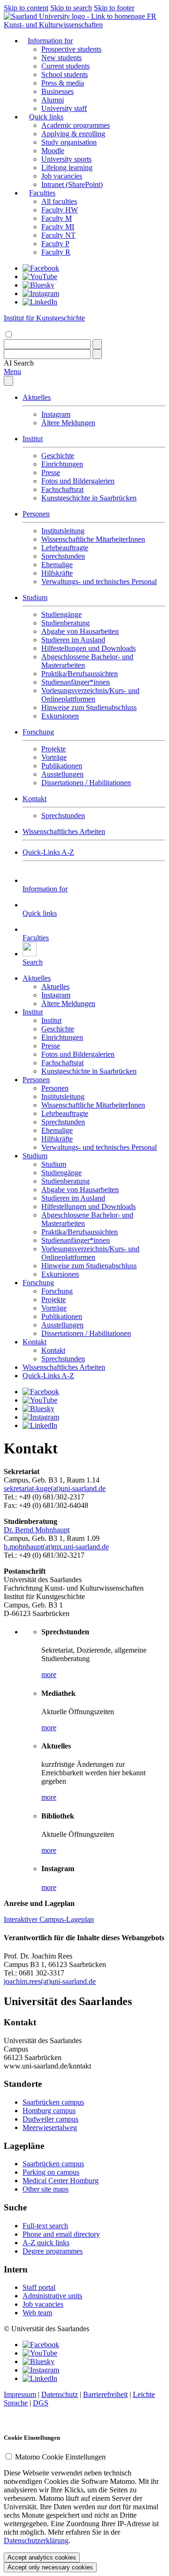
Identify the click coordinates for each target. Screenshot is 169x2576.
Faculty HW (60, 210)
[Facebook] (41, 268)
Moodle (53, 151)
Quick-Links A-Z (48, 852)
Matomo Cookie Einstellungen (60, 2457)
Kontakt (35, 799)
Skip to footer (114, 8)
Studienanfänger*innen (76, 682)
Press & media (63, 83)
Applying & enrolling (73, 134)
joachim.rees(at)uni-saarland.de (50, 1981)
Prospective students (71, 49)
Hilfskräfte (57, 573)
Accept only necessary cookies (50, 2567)
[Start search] (97, 344)
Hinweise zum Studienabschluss (89, 707)
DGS (41, 2403)
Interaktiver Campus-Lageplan (49, 1919)
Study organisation (69, 142)
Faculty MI (58, 227)
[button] (19, 363)
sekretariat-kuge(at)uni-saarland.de (55, 1488)
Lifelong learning (67, 168)
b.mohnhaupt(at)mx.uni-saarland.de (56, 1547)
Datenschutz (60, 2394)
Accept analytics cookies (42, 2557)
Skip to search (71, 8)
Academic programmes (76, 125)
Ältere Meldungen (68, 423)
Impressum (20, 2394)
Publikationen (62, 766)
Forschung (38, 732)
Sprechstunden (63, 556)
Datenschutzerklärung (36, 2541)
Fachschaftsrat (62, 489)
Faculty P (55, 244)
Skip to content (26, 8)
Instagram (56, 414)
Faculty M (57, 218)
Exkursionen (60, 716)
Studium (35, 597)
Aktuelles (37, 397)
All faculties (59, 201)
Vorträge (54, 757)
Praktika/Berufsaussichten (80, 674)
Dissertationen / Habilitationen (86, 783)
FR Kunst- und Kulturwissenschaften (80, 20)
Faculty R (56, 252)
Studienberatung (65, 623)
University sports (66, 159)
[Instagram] (41, 293)
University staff (64, 108)
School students (65, 74)
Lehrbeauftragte (65, 548)
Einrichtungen (62, 464)
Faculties (42, 193)
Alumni (53, 100)
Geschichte (58, 456)
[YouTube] (40, 277)
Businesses (58, 91)
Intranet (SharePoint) (72, 184)
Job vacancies (62, 176)
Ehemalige (57, 565)
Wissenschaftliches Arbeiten (64, 831)
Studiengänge (61, 614)
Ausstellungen (62, 774)
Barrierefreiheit (105, 2394)
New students (61, 58)
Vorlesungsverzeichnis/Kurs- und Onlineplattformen (90, 695)
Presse (51, 472)
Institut (33, 439)
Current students (65, 66)
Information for (50, 41)
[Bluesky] (38, 285)
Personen (36, 514)
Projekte (54, 749)
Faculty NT (58, 235)
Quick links (46, 117)
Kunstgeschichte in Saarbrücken (89, 498)
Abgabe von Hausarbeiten (80, 631)
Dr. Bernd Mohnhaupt (37, 1530)
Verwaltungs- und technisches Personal (99, 582)
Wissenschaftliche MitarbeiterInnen (93, 539)
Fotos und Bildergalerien (78, 481)
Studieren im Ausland (73, 640)
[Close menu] (8, 381)
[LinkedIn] (40, 302)
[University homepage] (75, 16)
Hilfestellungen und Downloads (88, 648)
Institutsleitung (63, 531)
